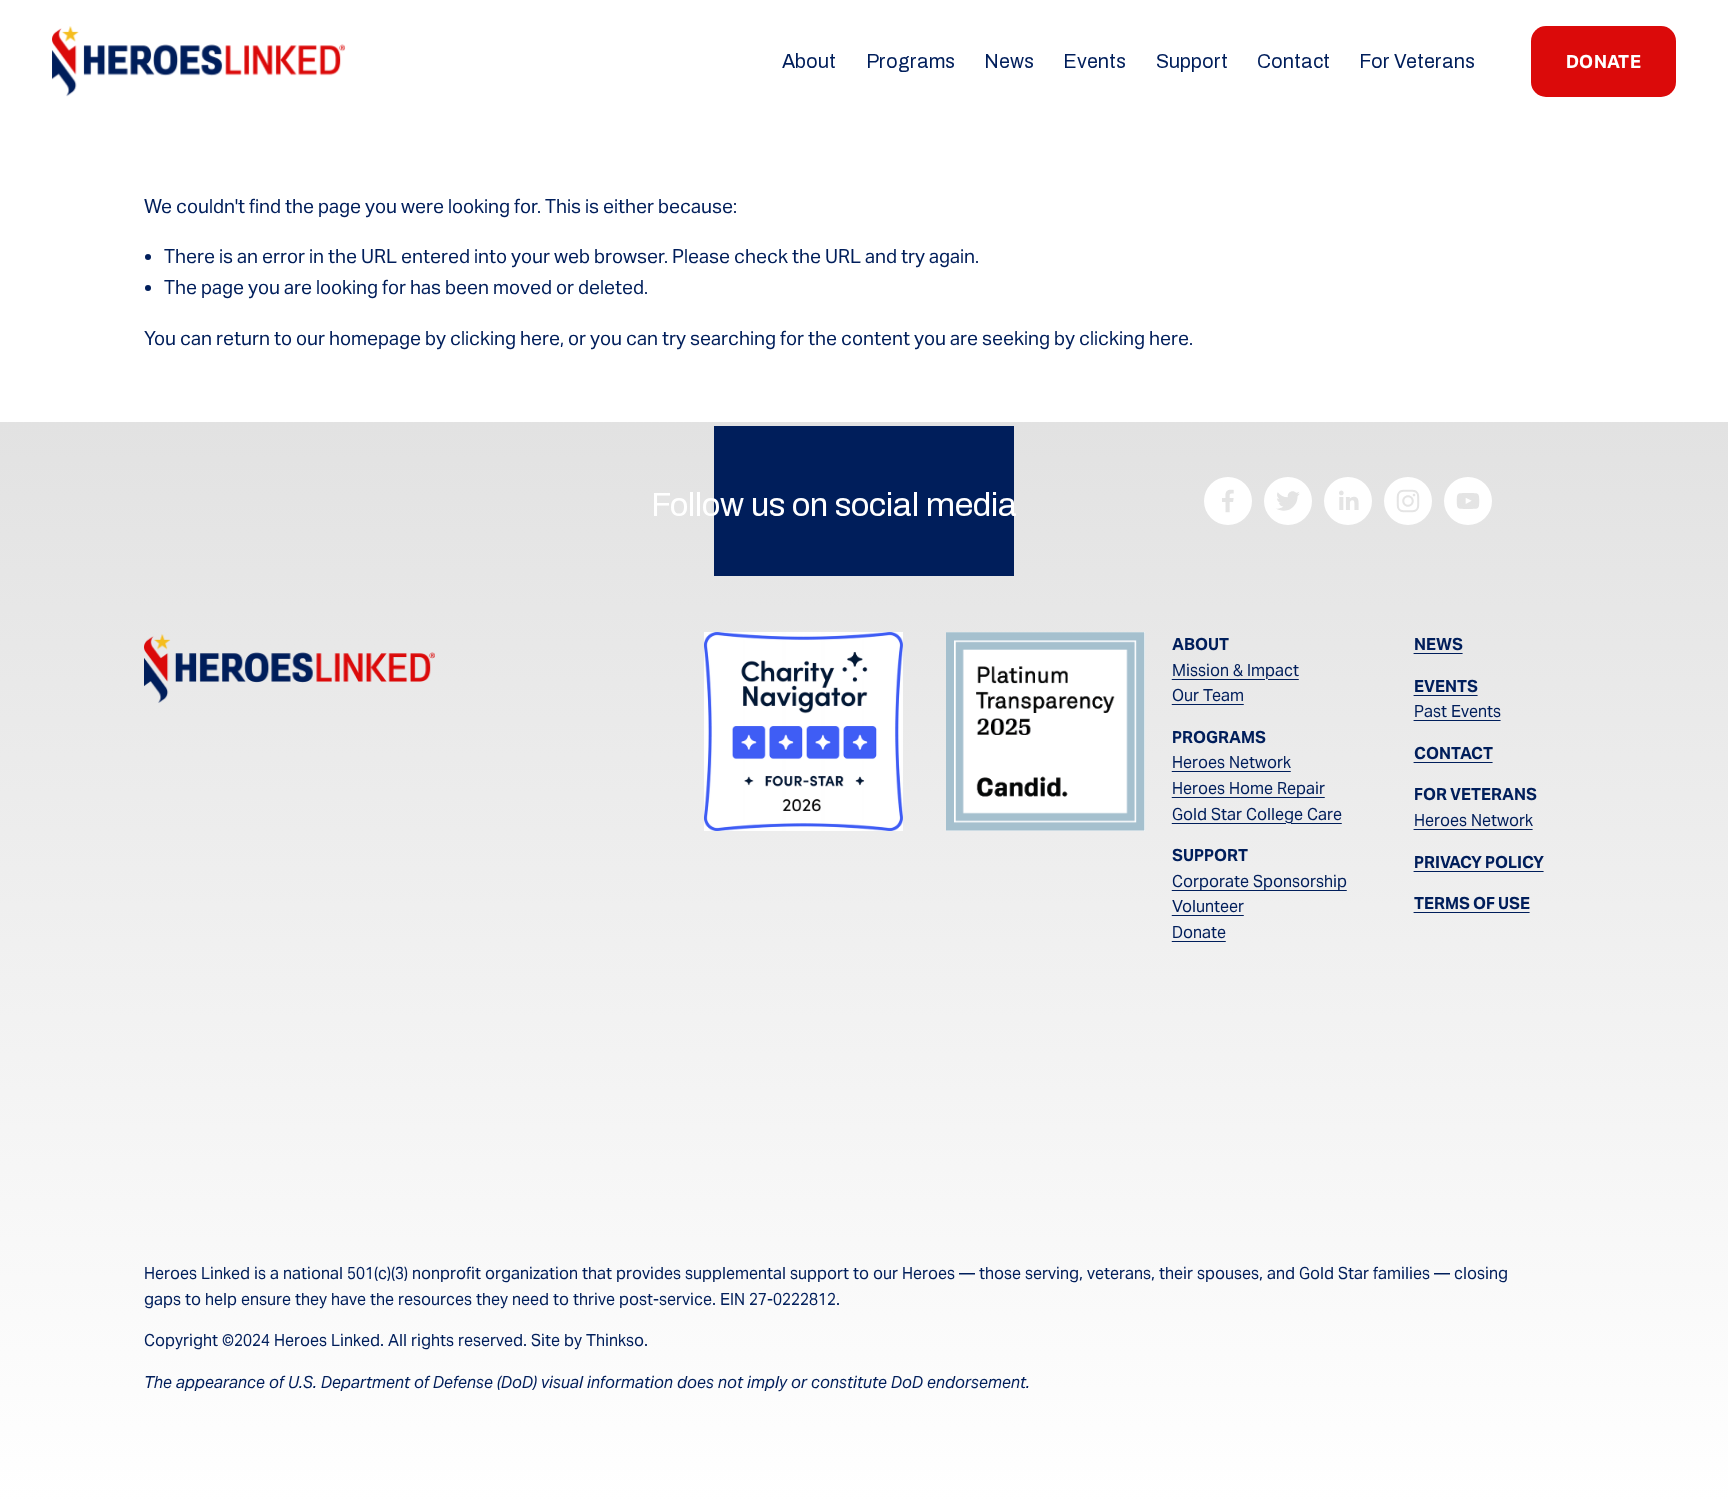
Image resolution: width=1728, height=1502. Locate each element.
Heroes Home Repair (1248, 788)
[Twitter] (1288, 501)
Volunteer (1208, 906)
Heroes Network (1231, 762)
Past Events (1457, 711)
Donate (1199, 932)
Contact (1293, 61)
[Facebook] (1228, 501)
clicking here (505, 338)
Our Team (1208, 695)
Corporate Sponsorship (1259, 881)
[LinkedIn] (1348, 501)
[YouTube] (1468, 501)
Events (1094, 61)
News (1009, 61)
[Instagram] (1408, 501)
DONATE (1603, 61)
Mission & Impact (1235, 670)
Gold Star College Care (1257, 814)
